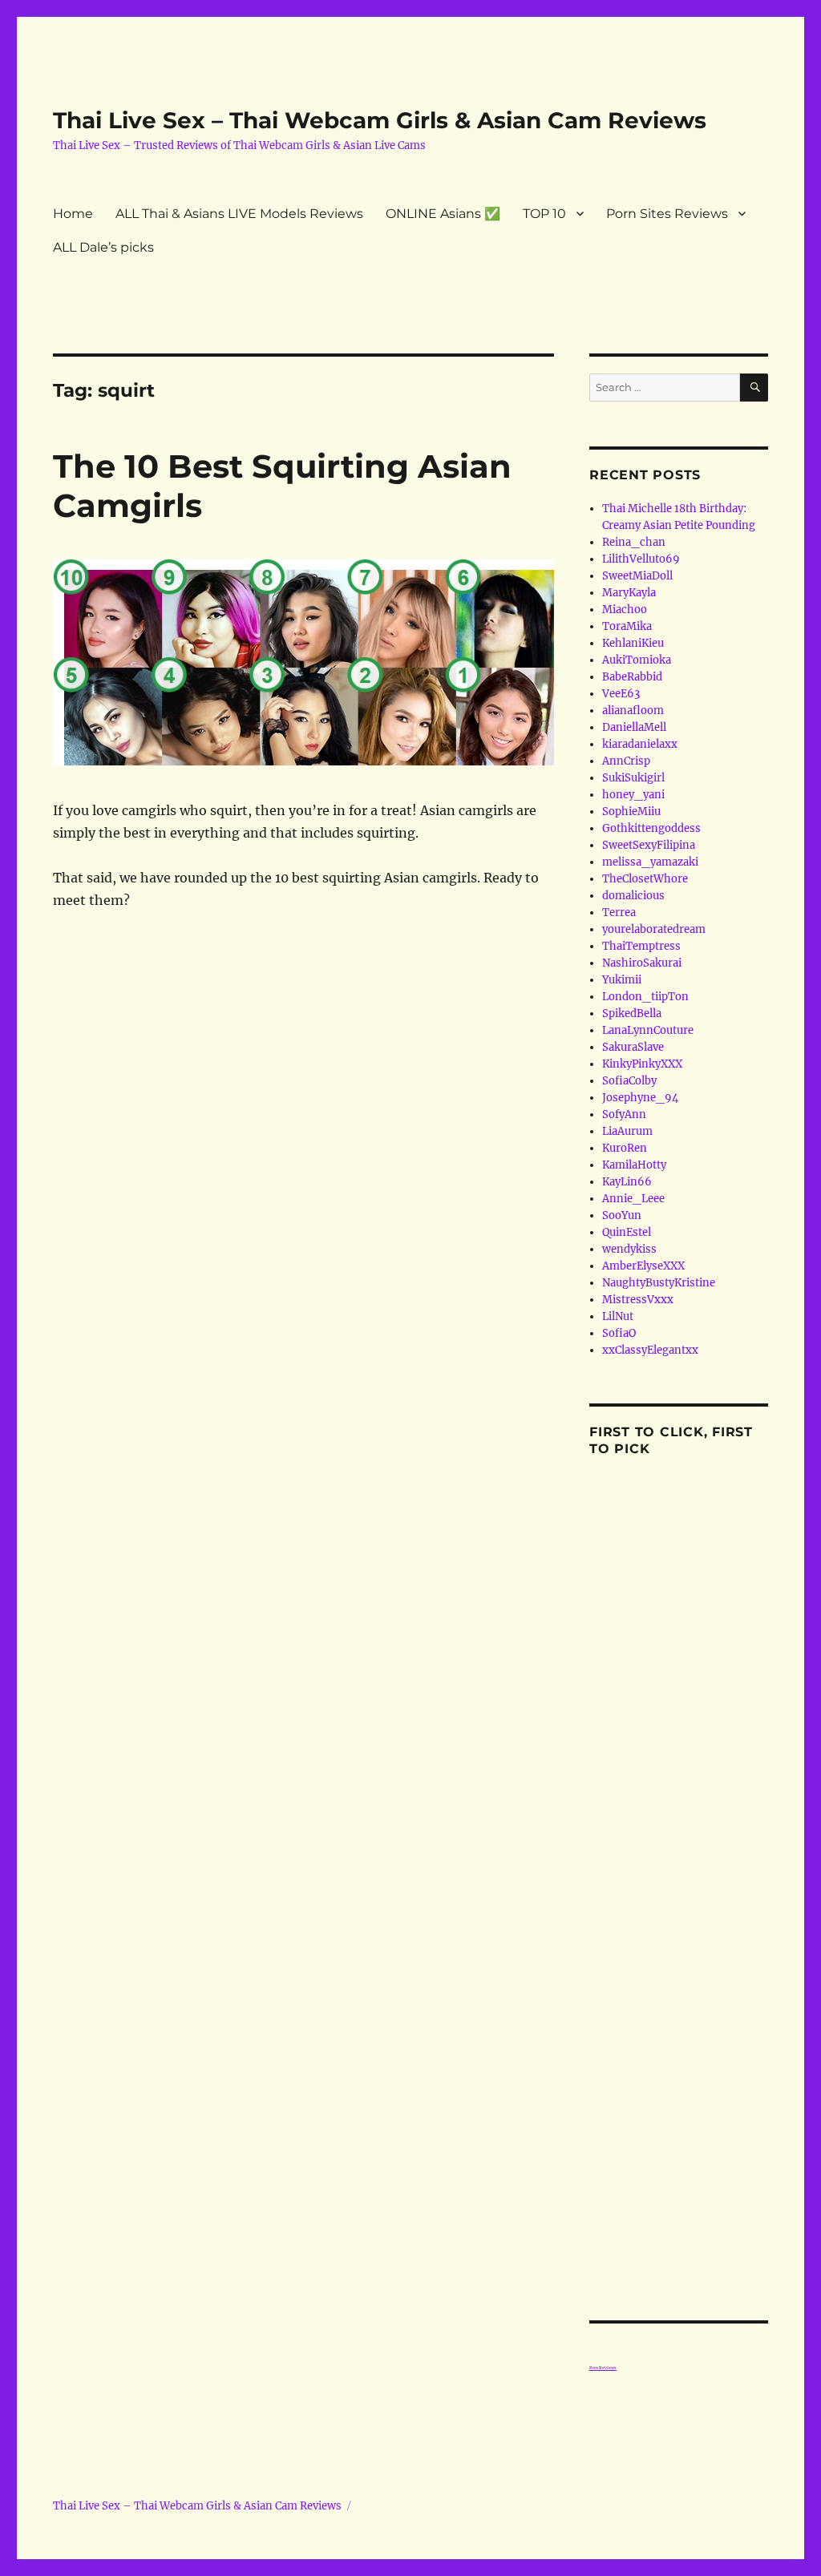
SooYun (622, 1215)
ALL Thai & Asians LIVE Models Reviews (239, 214)
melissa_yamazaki (650, 862)
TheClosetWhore (645, 879)
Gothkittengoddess (651, 828)
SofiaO (619, 1333)
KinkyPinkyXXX (642, 1064)
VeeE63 (621, 694)
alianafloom (633, 711)
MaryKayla (629, 593)
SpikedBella (632, 1013)
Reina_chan (634, 542)
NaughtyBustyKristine (659, 1283)
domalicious (633, 896)
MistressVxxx (638, 1300)
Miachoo (625, 610)
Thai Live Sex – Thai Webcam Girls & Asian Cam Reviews (380, 120)
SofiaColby (629, 1081)
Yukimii (622, 980)
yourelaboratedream (654, 929)
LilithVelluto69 (641, 559)
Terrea (619, 913)
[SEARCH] (754, 388)
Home (73, 214)
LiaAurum (627, 1131)
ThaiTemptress (641, 946)
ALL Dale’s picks (103, 247)
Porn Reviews (603, 2368)
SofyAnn (624, 1114)
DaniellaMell (634, 727)
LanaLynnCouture (648, 1030)
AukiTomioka (637, 660)
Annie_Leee (633, 1199)
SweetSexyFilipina (649, 845)
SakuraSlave (633, 1047)
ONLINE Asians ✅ (443, 214)
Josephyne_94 (640, 1098)
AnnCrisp (626, 761)
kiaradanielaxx (640, 744)
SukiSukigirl (633, 778)
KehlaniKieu (633, 643)
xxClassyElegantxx (650, 1350)
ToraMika (627, 626)
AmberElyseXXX (643, 1266)
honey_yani (633, 795)
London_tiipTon (645, 997)
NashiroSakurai (642, 963)
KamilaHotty (634, 1165)
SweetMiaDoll (637, 576)
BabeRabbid (632, 677)
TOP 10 (544, 214)
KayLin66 (627, 1182)
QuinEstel (627, 1232)
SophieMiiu (631, 812)
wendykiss (629, 1249)
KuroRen (625, 1148)
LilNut (618, 1316)
